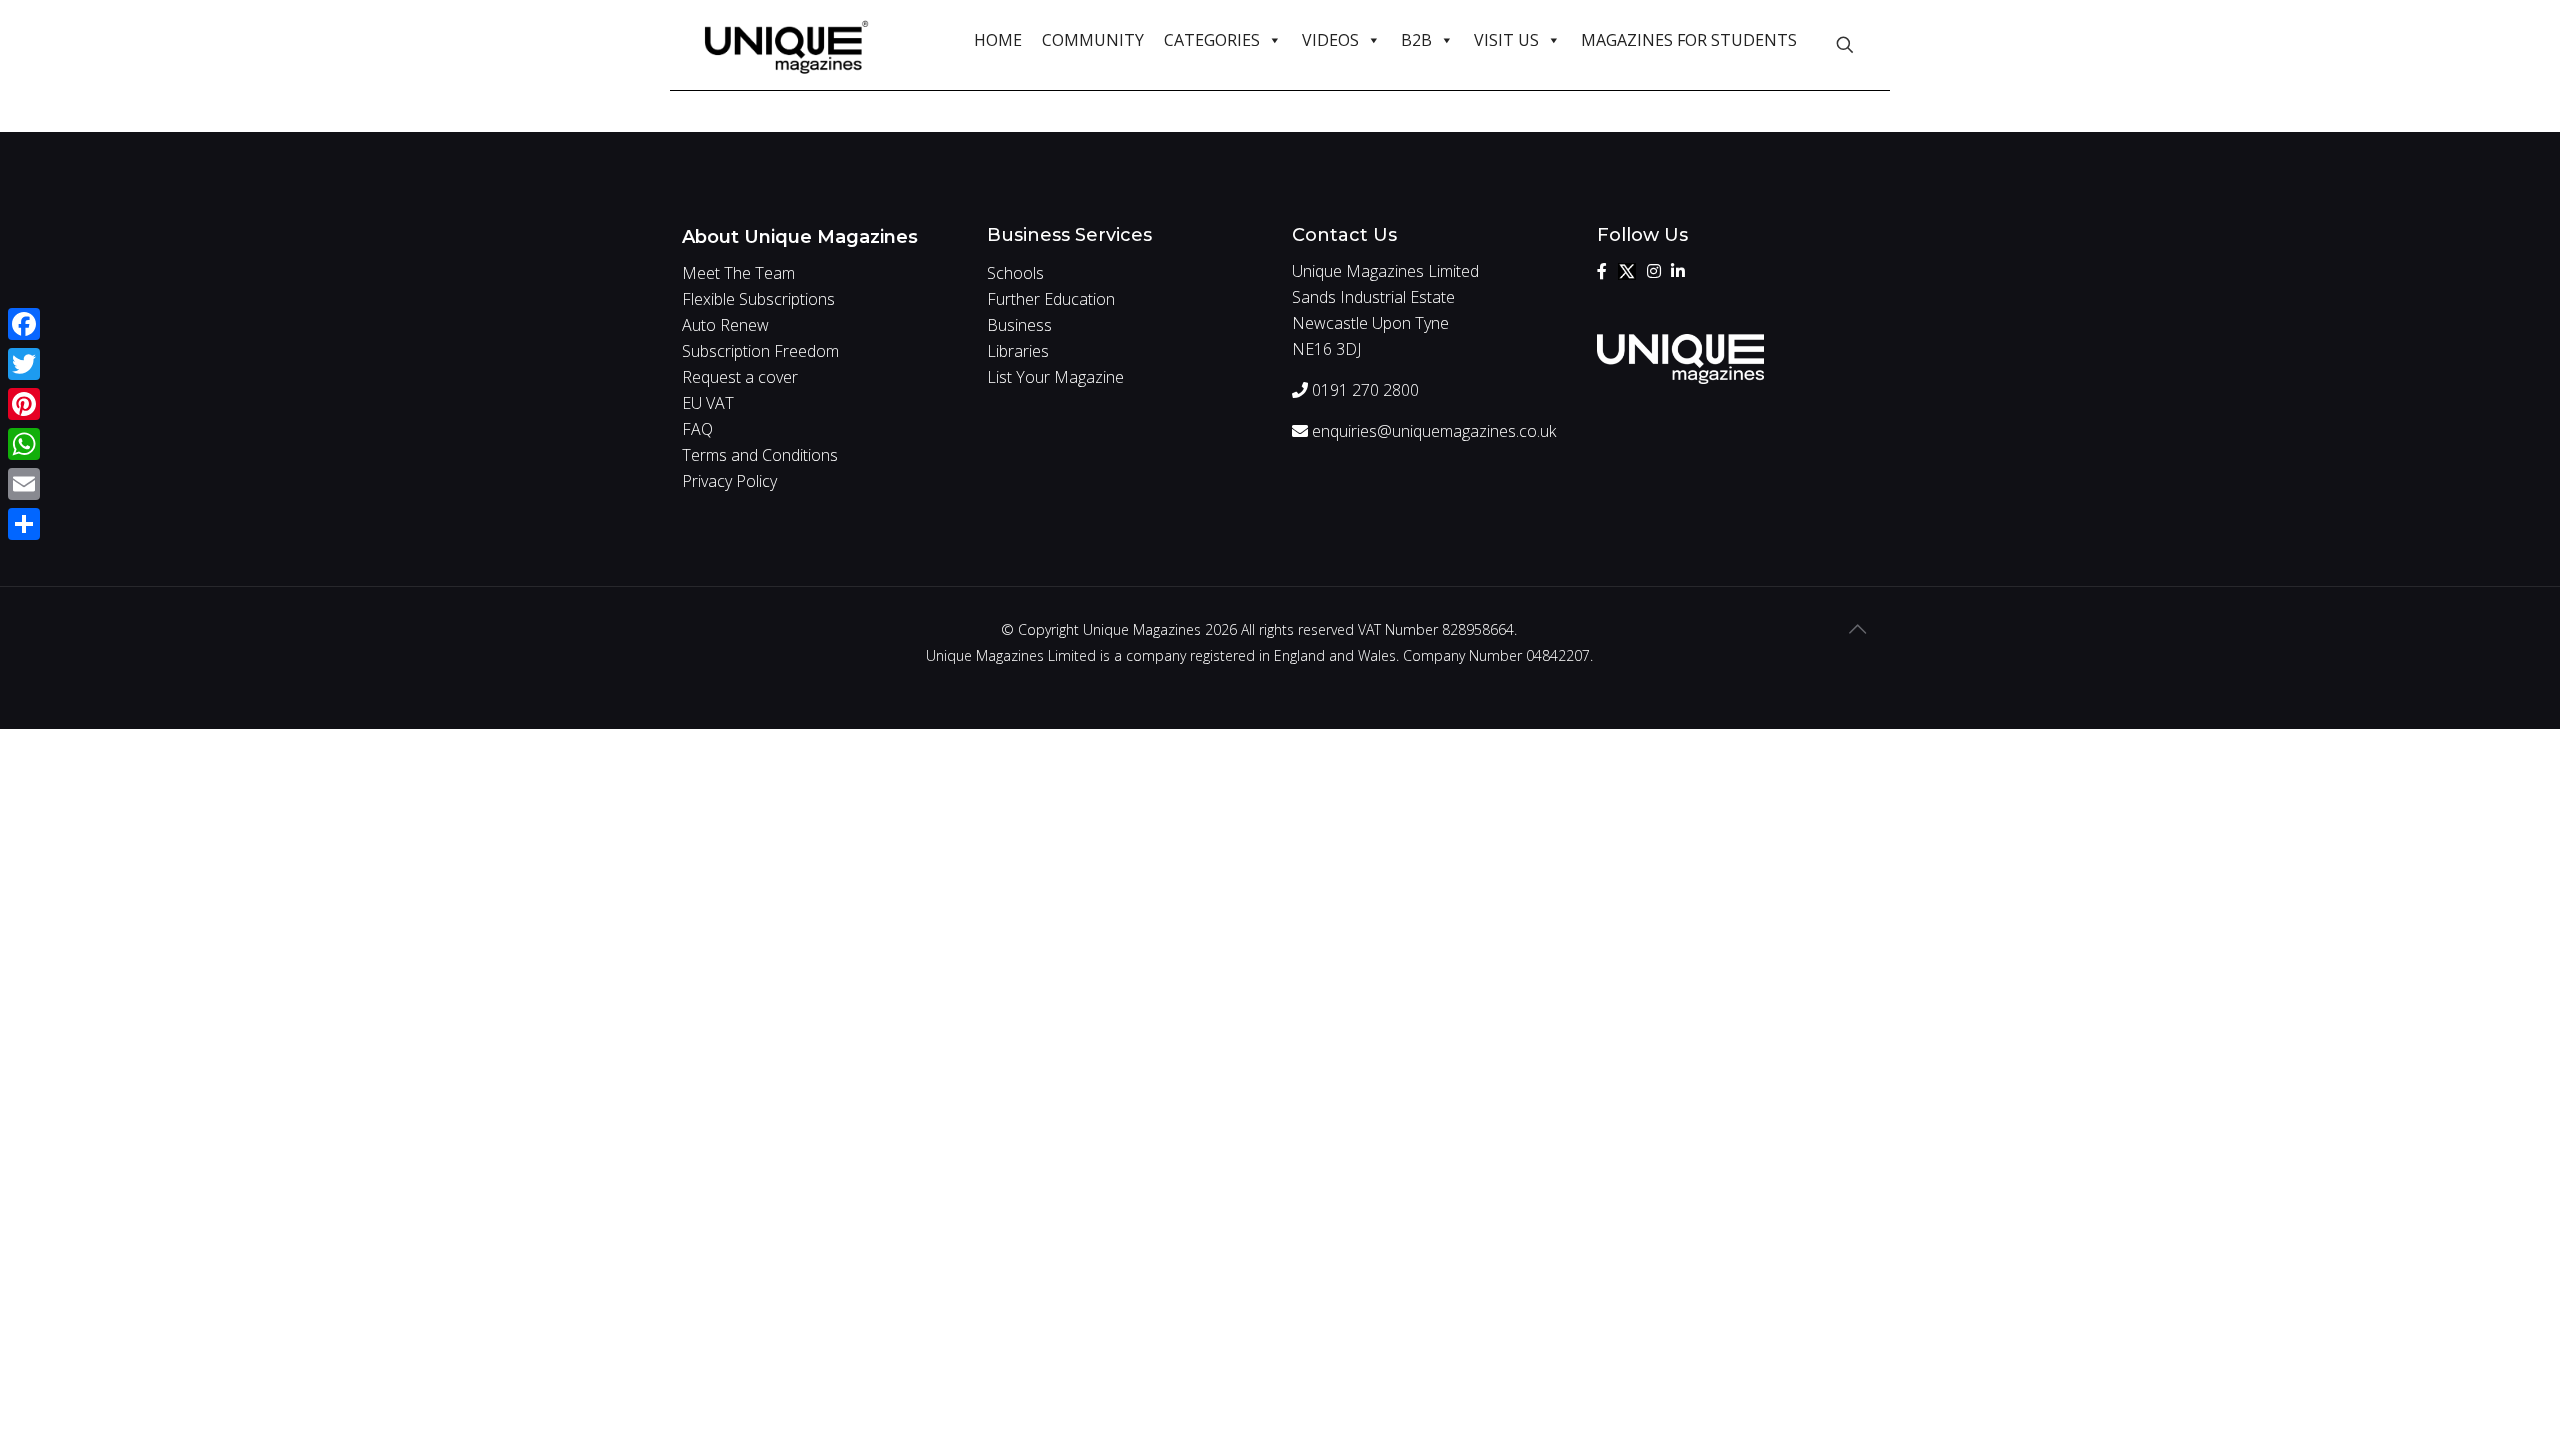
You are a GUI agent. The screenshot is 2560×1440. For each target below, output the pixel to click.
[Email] (24, 484)
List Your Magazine (1055, 377)
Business (1019, 325)
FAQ (697, 429)
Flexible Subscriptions (758, 299)
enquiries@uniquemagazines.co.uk (1432, 431)
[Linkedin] (1678, 271)
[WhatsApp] (24, 444)
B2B (1416, 40)
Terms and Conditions (760, 455)
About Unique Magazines (800, 237)
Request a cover (740, 377)
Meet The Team (738, 273)
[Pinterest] (24, 404)
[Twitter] (1627, 271)
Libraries (1018, 351)
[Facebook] (1602, 271)
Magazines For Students (1689, 40)
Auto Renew (725, 325)
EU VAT (708, 403)
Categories (1212, 40)
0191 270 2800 (1363, 390)
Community (1093, 40)
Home (998, 40)
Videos (1330, 40)
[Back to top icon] (1857, 629)
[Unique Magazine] (786, 45)
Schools (1015, 273)
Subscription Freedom (760, 351)
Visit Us (1506, 40)
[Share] (24, 524)
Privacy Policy (729, 481)
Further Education (1051, 299)
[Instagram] (1654, 271)
